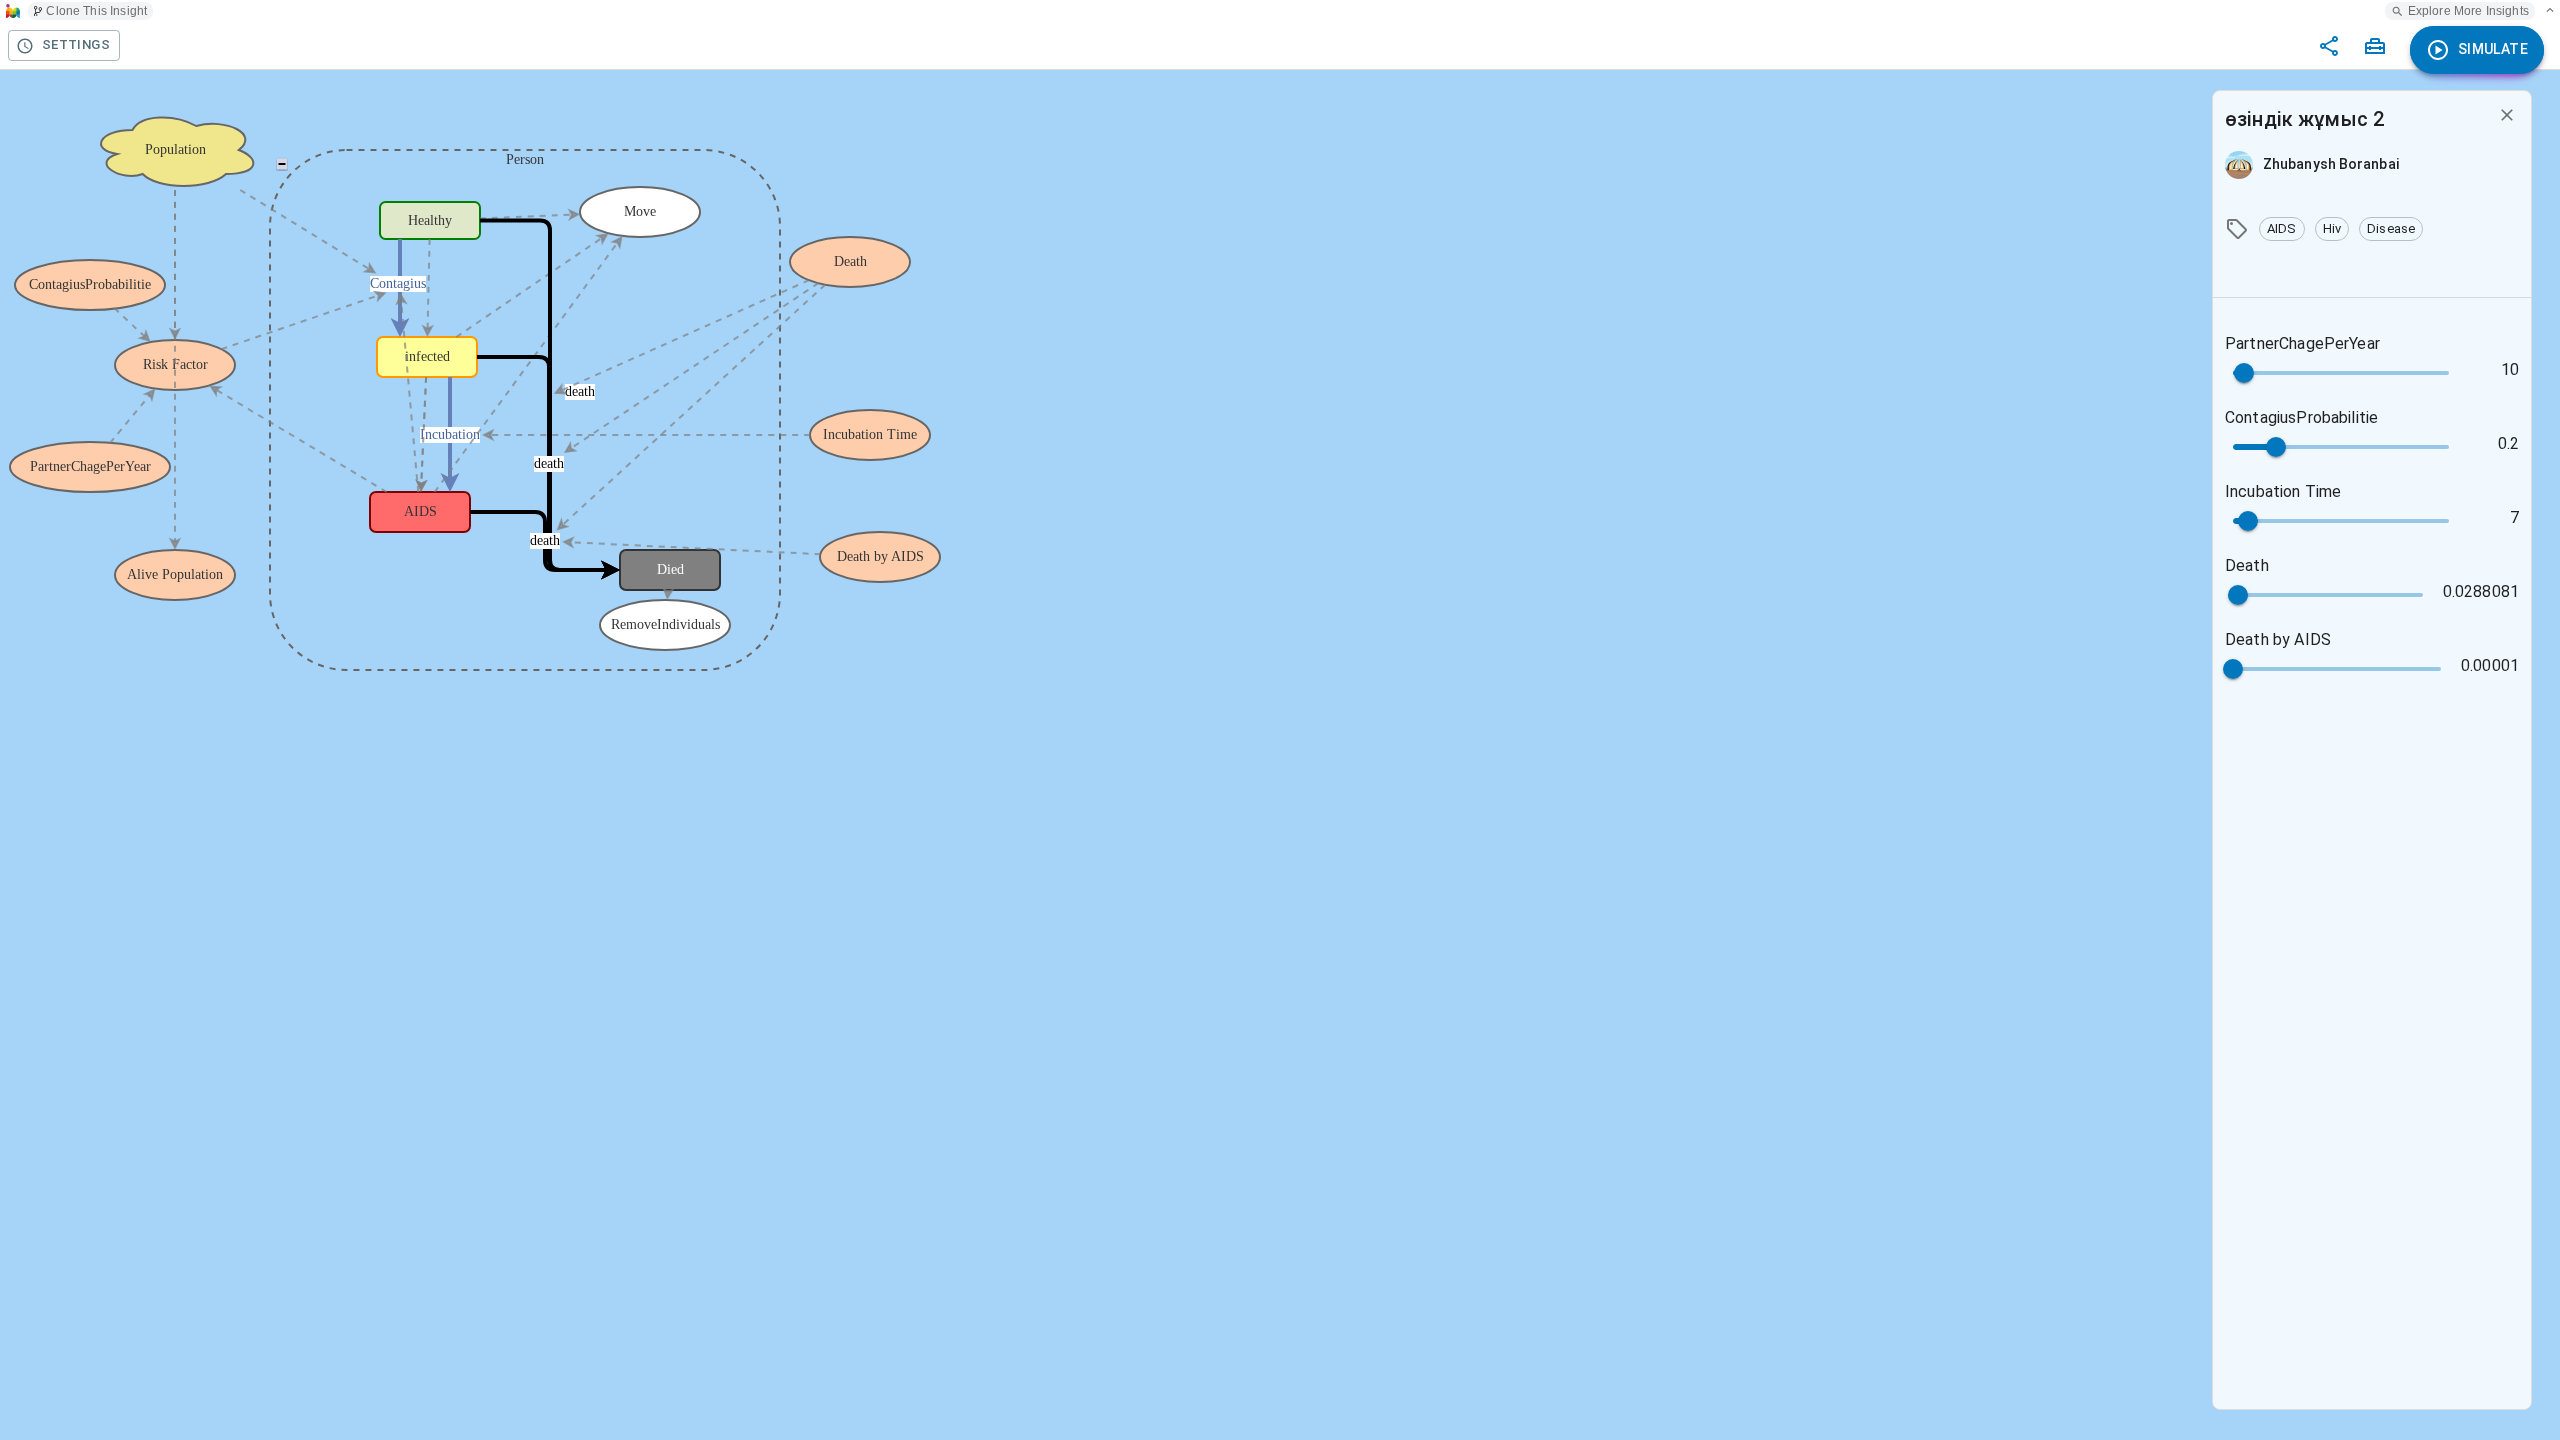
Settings (76, 44)
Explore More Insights (2468, 11)
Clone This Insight (96, 11)
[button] (2282, 229)
